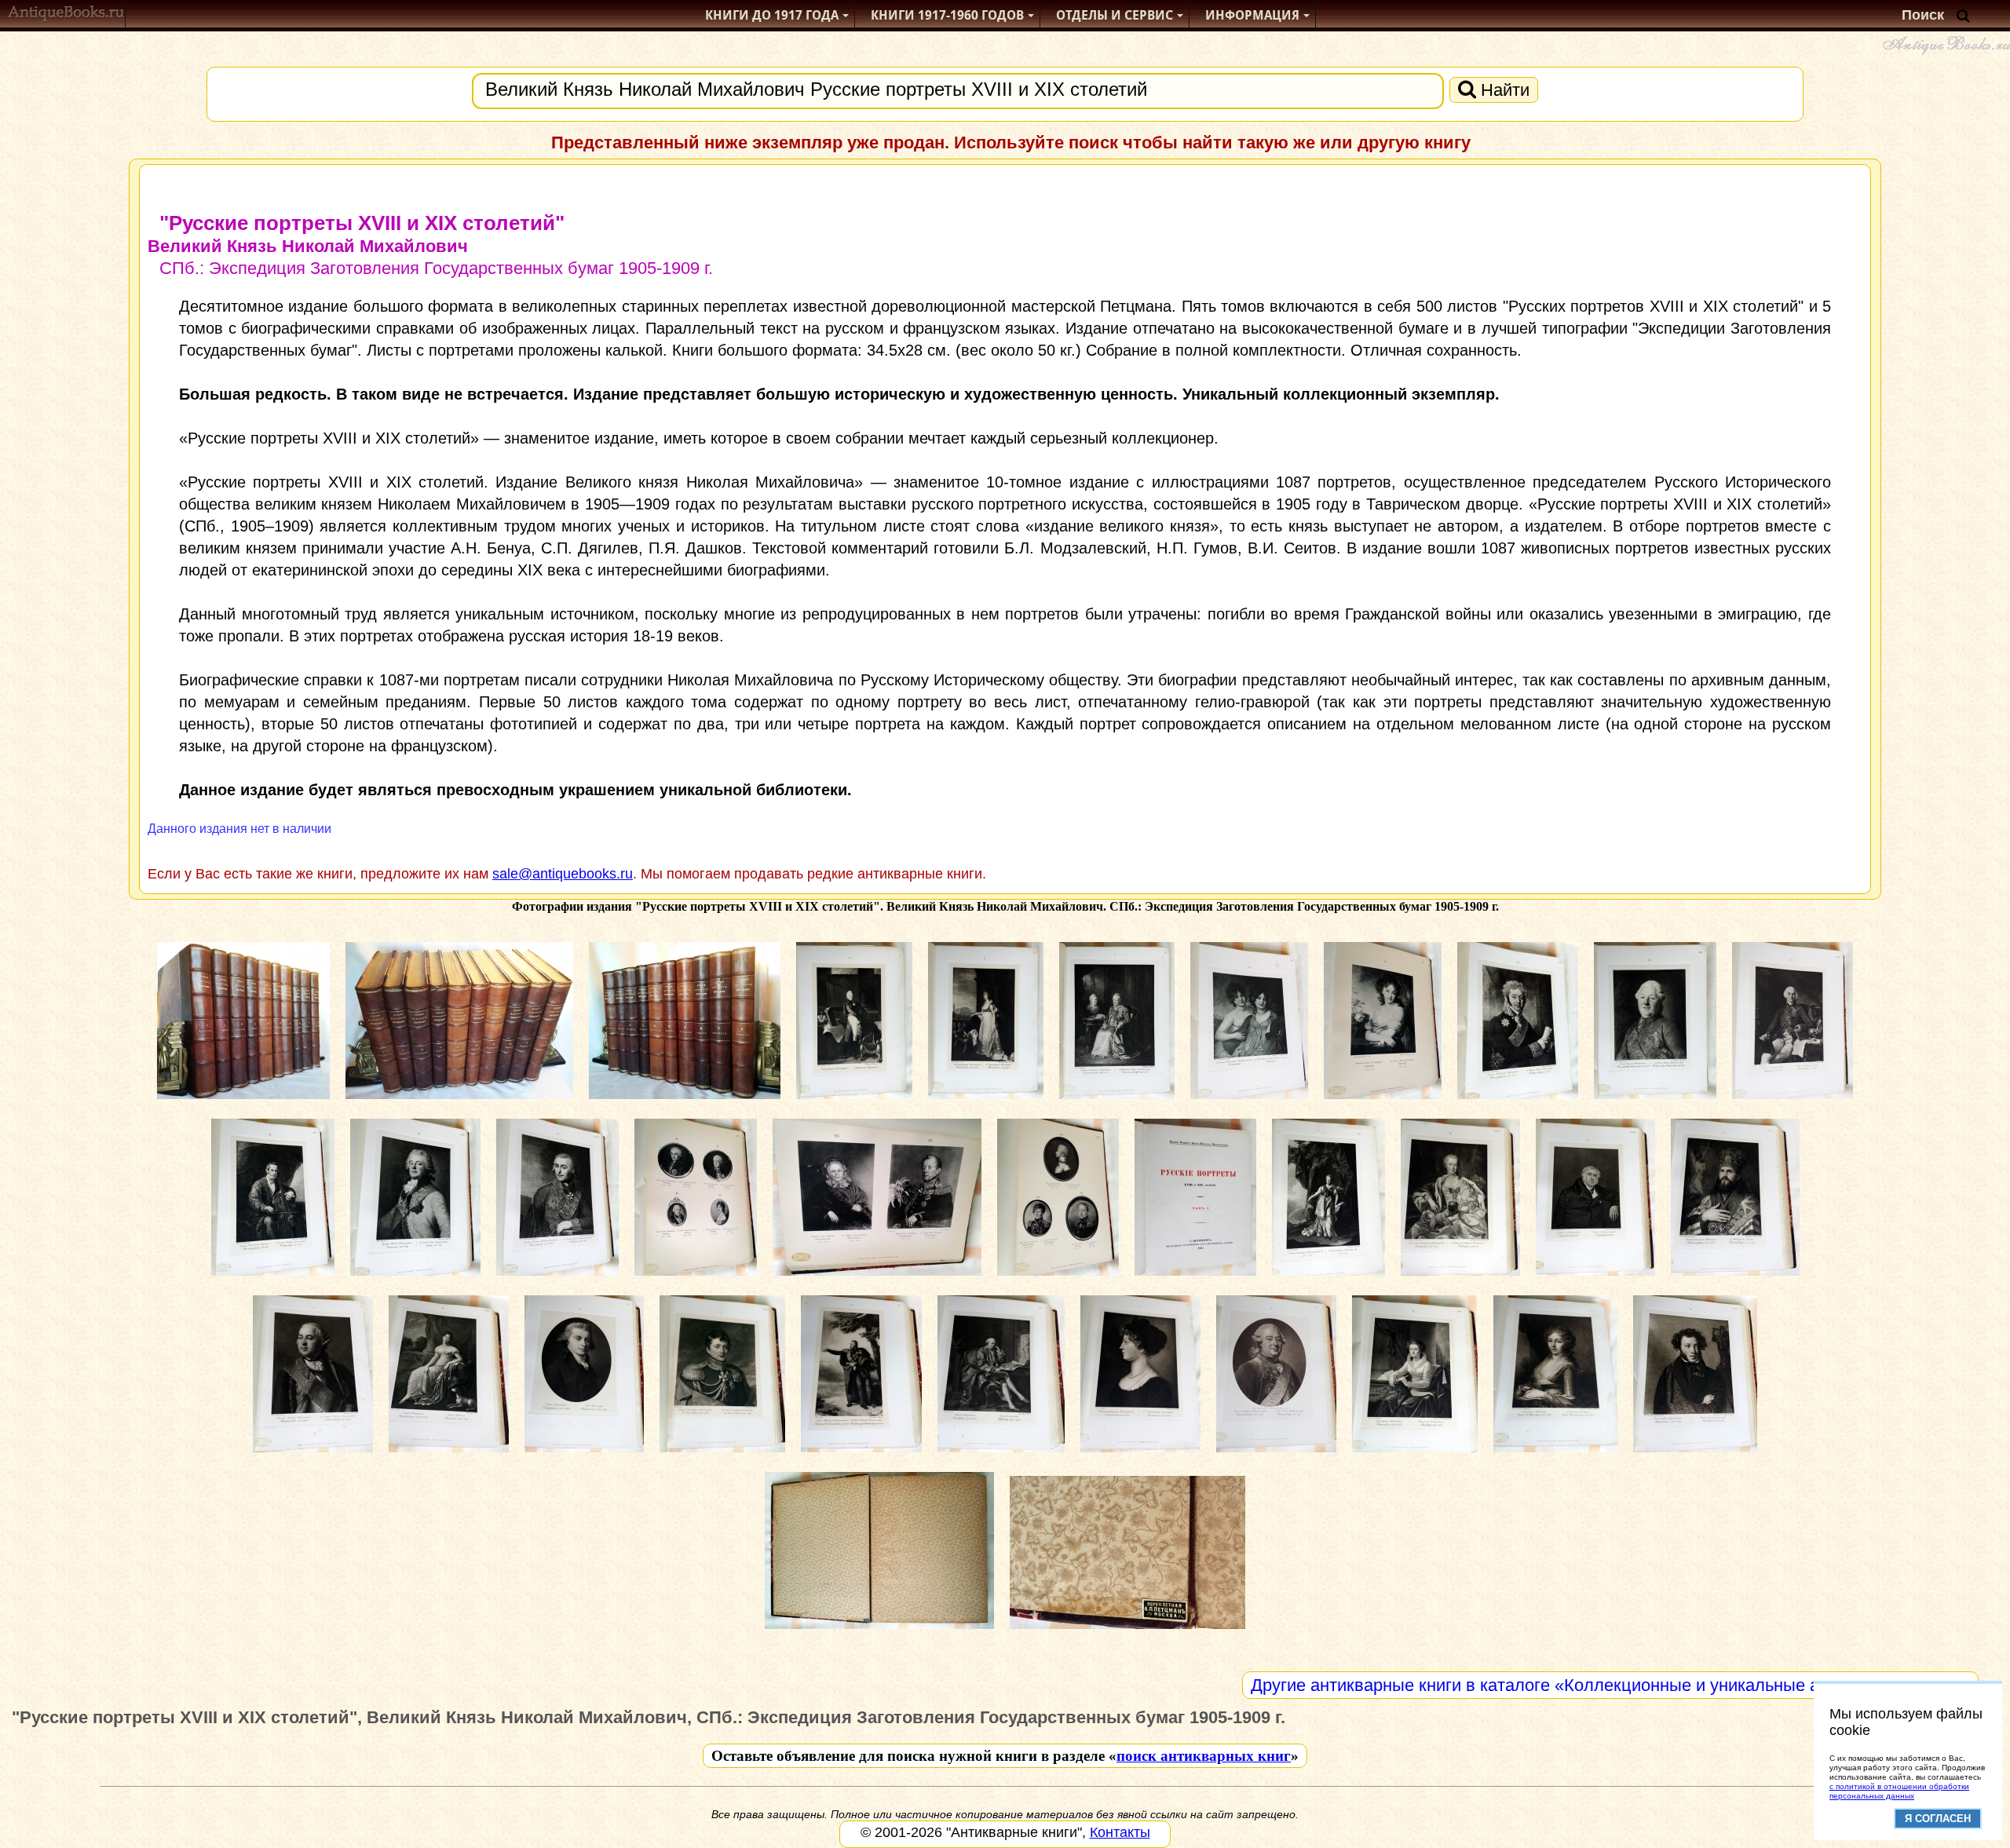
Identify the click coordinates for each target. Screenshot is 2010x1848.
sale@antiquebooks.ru (563, 874)
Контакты (1120, 1832)
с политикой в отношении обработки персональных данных (1899, 1791)
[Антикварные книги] (66, 15)
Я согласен (1938, 1819)
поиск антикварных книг (1204, 1756)
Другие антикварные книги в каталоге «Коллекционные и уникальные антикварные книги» (1610, 1685)
